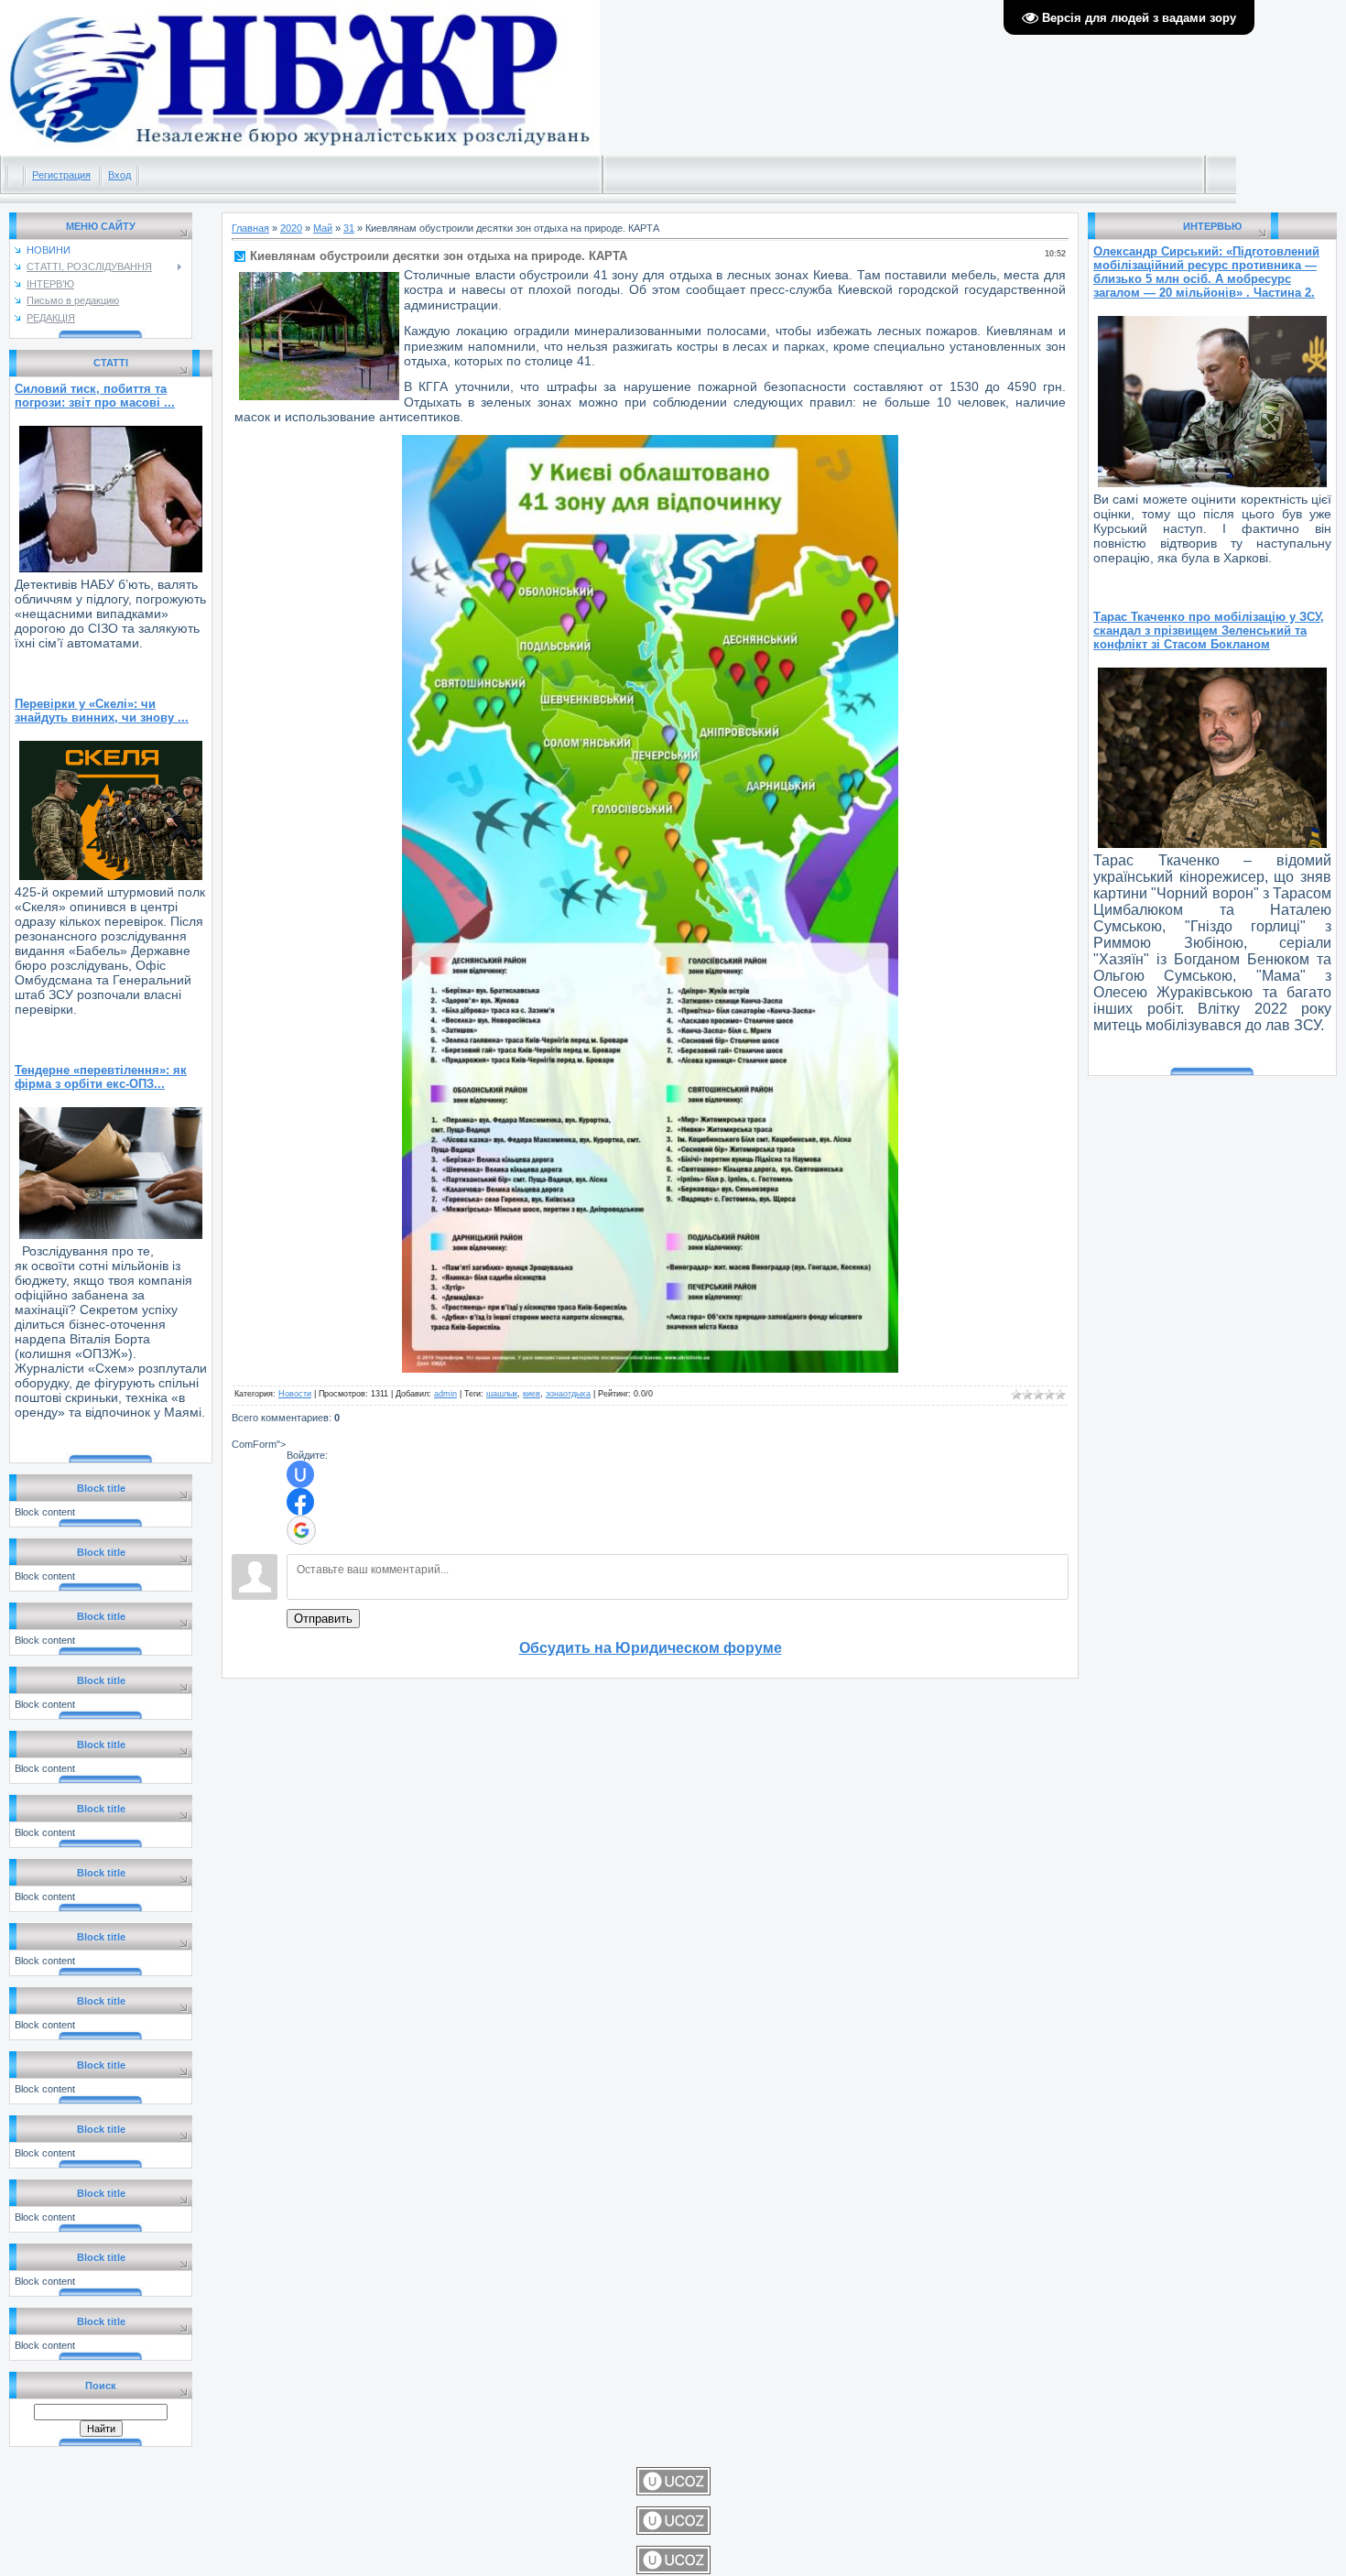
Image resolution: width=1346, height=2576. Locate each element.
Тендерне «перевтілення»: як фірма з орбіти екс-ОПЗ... (101, 1077)
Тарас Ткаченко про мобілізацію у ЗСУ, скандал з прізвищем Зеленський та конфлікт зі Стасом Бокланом (1209, 630)
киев (532, 1394)
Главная (250, 228)
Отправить (323, 1619)
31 (349, 228)
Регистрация (61, 175)
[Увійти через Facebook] (300, 1502)
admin (445, 1394)
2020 (291, 228)
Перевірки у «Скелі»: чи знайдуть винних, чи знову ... (102, 711)
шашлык (502, 1394)
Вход (119, 175)
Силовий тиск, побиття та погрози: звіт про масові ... (95, 396)
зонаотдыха (568, 1394)
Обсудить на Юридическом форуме (651, 1648)
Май (323, 228)
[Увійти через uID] (300, 1474)
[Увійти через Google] (301, 1530)
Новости (295, 1394)
